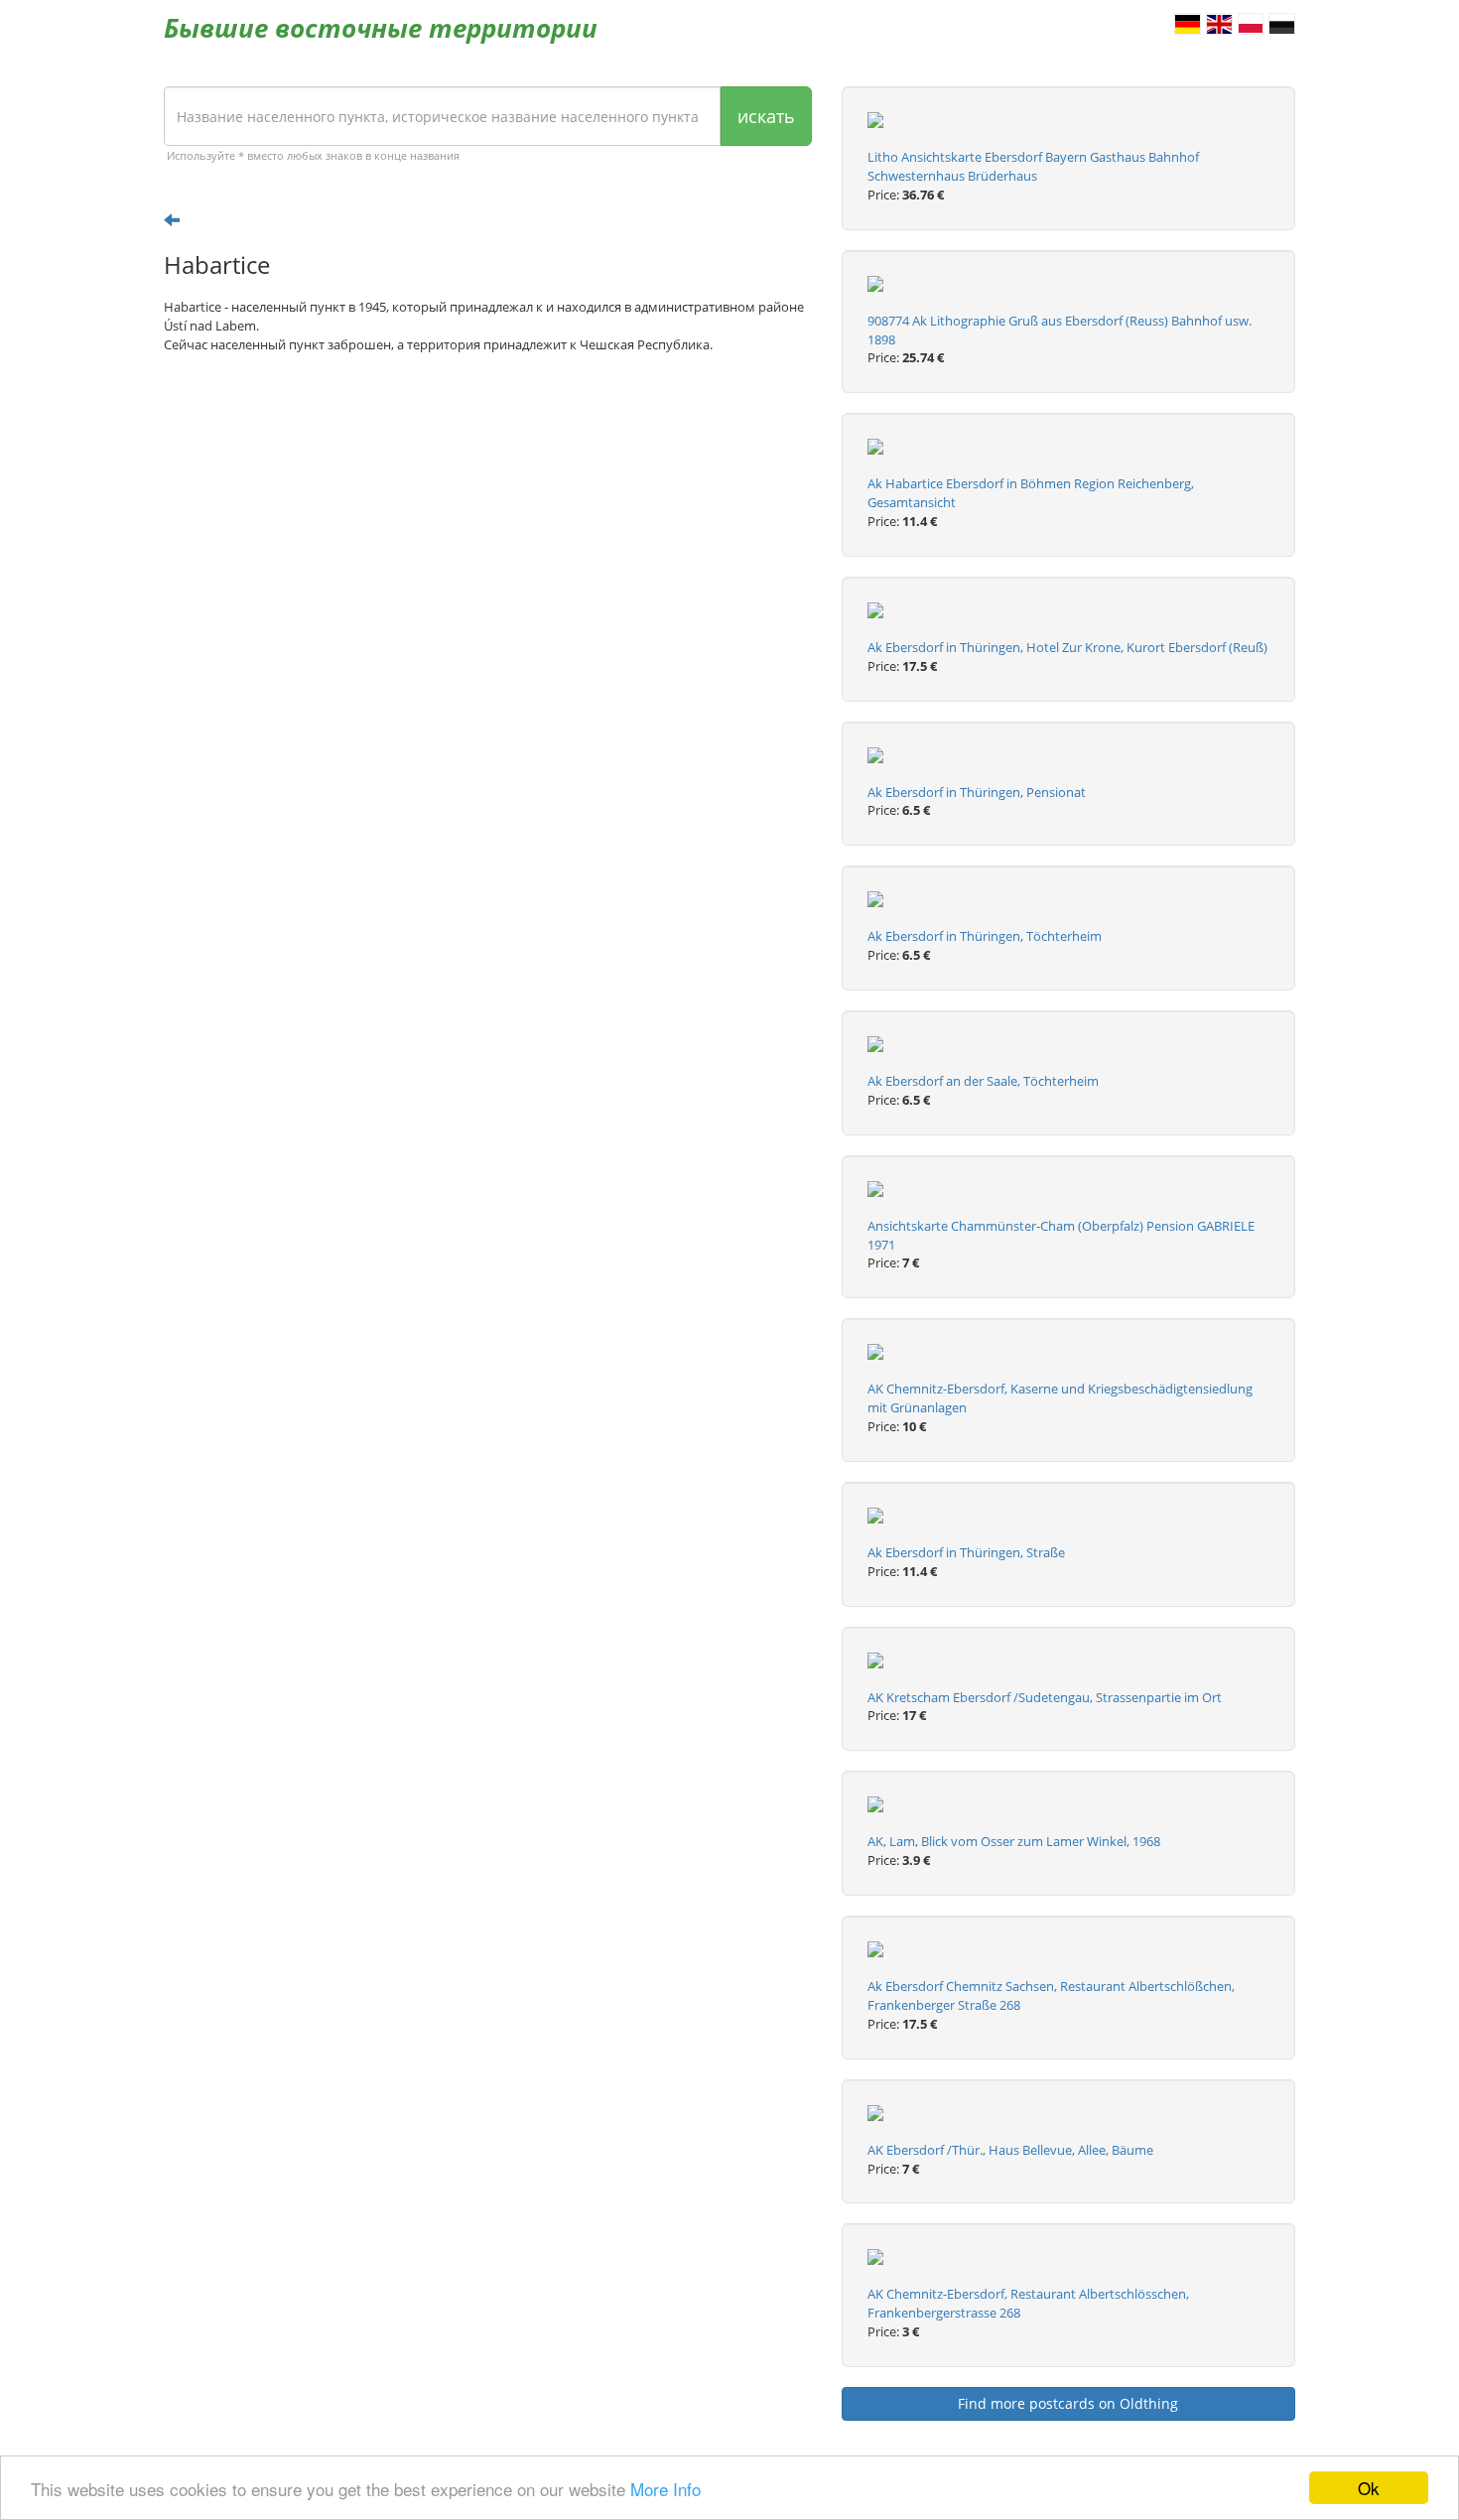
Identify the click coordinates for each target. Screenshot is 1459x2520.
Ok (1369, 2488)
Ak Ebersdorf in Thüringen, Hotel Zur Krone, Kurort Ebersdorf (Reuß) (1067, 647)
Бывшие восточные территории (381, 28)
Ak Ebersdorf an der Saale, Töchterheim (983, 1081)
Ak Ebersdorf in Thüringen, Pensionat (977, 792)
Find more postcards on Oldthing (1068, 2403)
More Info (665, 2489)
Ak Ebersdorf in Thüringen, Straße (966, 1552)
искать (766, 116)
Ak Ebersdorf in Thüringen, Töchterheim (985, 936)
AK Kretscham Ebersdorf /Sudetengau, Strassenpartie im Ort (1045, 1697)
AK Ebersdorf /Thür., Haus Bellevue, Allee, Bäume (1010, 2150)
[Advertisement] (488, 523)
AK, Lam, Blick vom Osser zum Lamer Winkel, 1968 (1014, 1841)
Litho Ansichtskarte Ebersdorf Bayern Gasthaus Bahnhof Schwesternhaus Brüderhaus (1033, 166)
